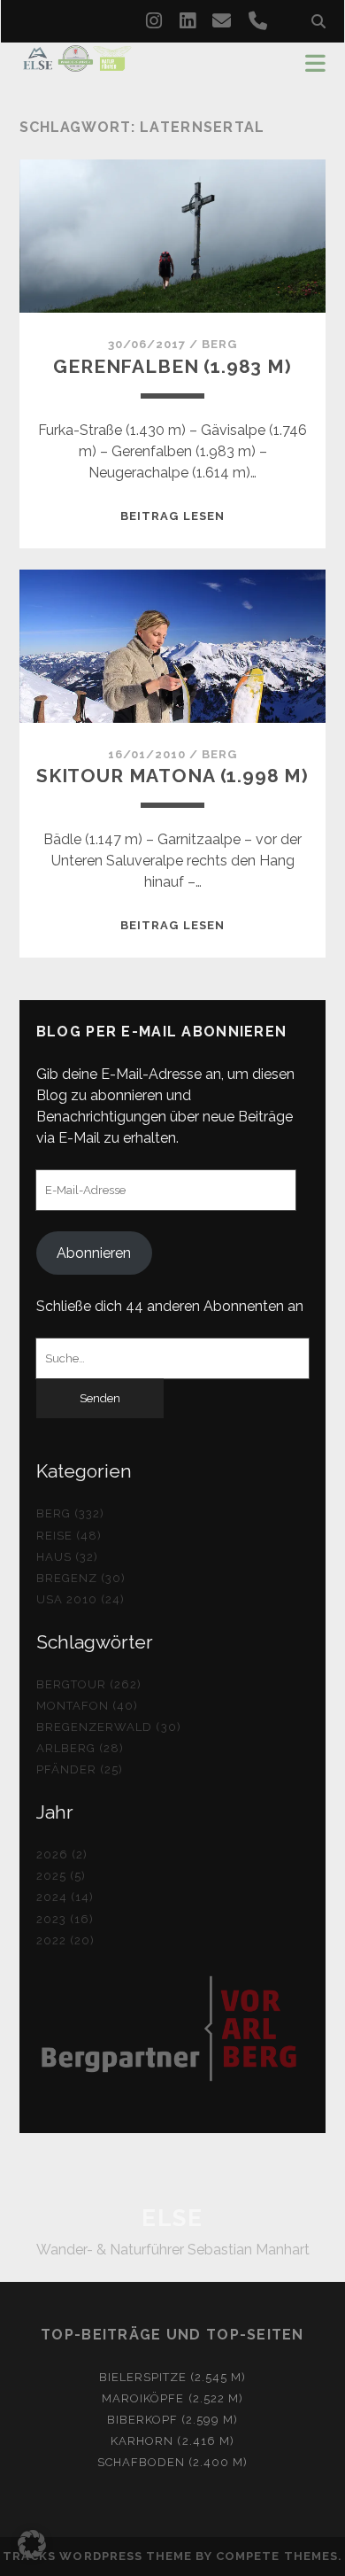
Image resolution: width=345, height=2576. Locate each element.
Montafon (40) (88, 1706)
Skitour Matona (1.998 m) (172, 776)
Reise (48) (69, 1536)
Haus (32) (67, 1557)
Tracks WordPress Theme (97, 2556)
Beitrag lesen (172, 516)
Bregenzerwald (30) (109, 1727)
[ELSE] (77, 64)
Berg (219, 344)
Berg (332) (70, 1513)
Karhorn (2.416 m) (172, 2441)
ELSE (172, 2218)
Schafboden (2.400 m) (173, 2462)
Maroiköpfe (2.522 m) (172, 2398)
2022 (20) (65, 1940)
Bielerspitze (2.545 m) (173, 2377)
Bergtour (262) (89, 1684)
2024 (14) (65, 1897)
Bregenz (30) (81, 1578)
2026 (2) (62, 1854)
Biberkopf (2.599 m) (173, 2420)
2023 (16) (65, 1919)
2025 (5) (61, 1876)
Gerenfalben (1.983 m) (172, 366)
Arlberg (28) (80, 1748)
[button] (32, 2544)
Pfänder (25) (80, 1769)
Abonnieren (94, 1253)
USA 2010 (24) (81, 1599)
